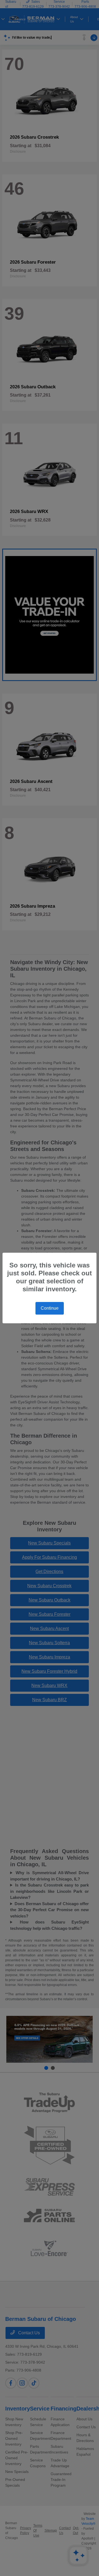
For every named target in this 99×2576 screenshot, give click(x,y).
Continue (50, 1308)
